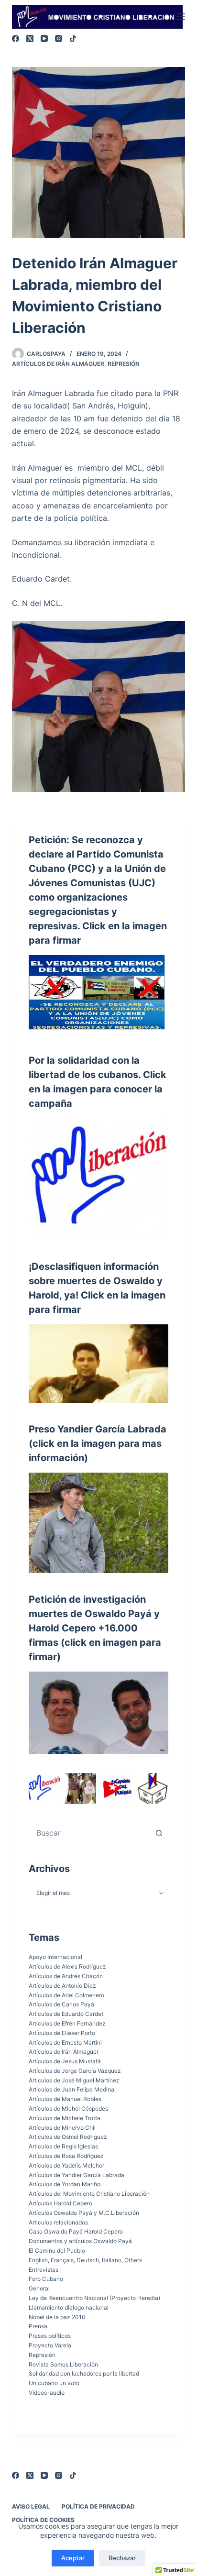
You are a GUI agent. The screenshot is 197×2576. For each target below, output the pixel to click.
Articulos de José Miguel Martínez (74, 2080)
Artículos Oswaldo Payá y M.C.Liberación (84, 2213)
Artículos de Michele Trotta (65, 2118)
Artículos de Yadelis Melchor (66, 2165)
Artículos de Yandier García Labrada (77, 2175)
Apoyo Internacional (55, 1957)
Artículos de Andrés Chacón (66, 1976)
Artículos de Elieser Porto (62, 2033)
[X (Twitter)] (30, 39)
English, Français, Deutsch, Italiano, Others (85, 2260)
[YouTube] (44, 39)
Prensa (38, 2326)
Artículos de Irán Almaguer (58, 364)
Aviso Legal (31, 2506)
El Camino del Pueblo (57, 2251)
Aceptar (73, 2558)
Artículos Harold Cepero (60, 2203)
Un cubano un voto (54, 2383)
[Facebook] (16, 39)
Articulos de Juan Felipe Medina (71, 2089)
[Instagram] (59, 39)
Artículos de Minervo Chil (62, 2128)
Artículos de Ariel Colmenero (66, 1995)
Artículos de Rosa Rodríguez (66, 2156)
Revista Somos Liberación (63, 2364)
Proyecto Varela (50, 2345)
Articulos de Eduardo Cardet (66, 2014)
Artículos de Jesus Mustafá (65, 2061)
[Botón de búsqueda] (159, 1833)
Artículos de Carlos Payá (61, 2004)
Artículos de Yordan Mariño (65, 2184)
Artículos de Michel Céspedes (68, 2108)
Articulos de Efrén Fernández (67, 2023)
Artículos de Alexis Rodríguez (67, 1966)
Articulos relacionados (58, 2222)
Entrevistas (44, 2270)
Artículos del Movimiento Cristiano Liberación (89, 2194)
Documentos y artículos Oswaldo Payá (80, 2241)
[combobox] (90, 1833)
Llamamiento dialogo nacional (69, 2307)
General (39, 2288)
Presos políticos (50, 2336)
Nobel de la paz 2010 (57, 2317)
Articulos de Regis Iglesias (63, 2146)
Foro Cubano (46, 2279)
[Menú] (181, 17)
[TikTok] (73, 39)
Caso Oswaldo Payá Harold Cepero (76, 2231)
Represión (124, 364)
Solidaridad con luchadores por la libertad (84, 2373)
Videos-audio (47, 2393)
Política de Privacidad (98, 2506)
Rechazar (122, 2558)
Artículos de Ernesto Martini (65, 2042)
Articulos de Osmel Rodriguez (68, 2137)
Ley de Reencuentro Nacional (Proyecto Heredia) (94, 2298)
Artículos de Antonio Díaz (62, 1986)
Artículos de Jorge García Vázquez (75, 2071)
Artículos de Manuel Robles (65, 2099)
